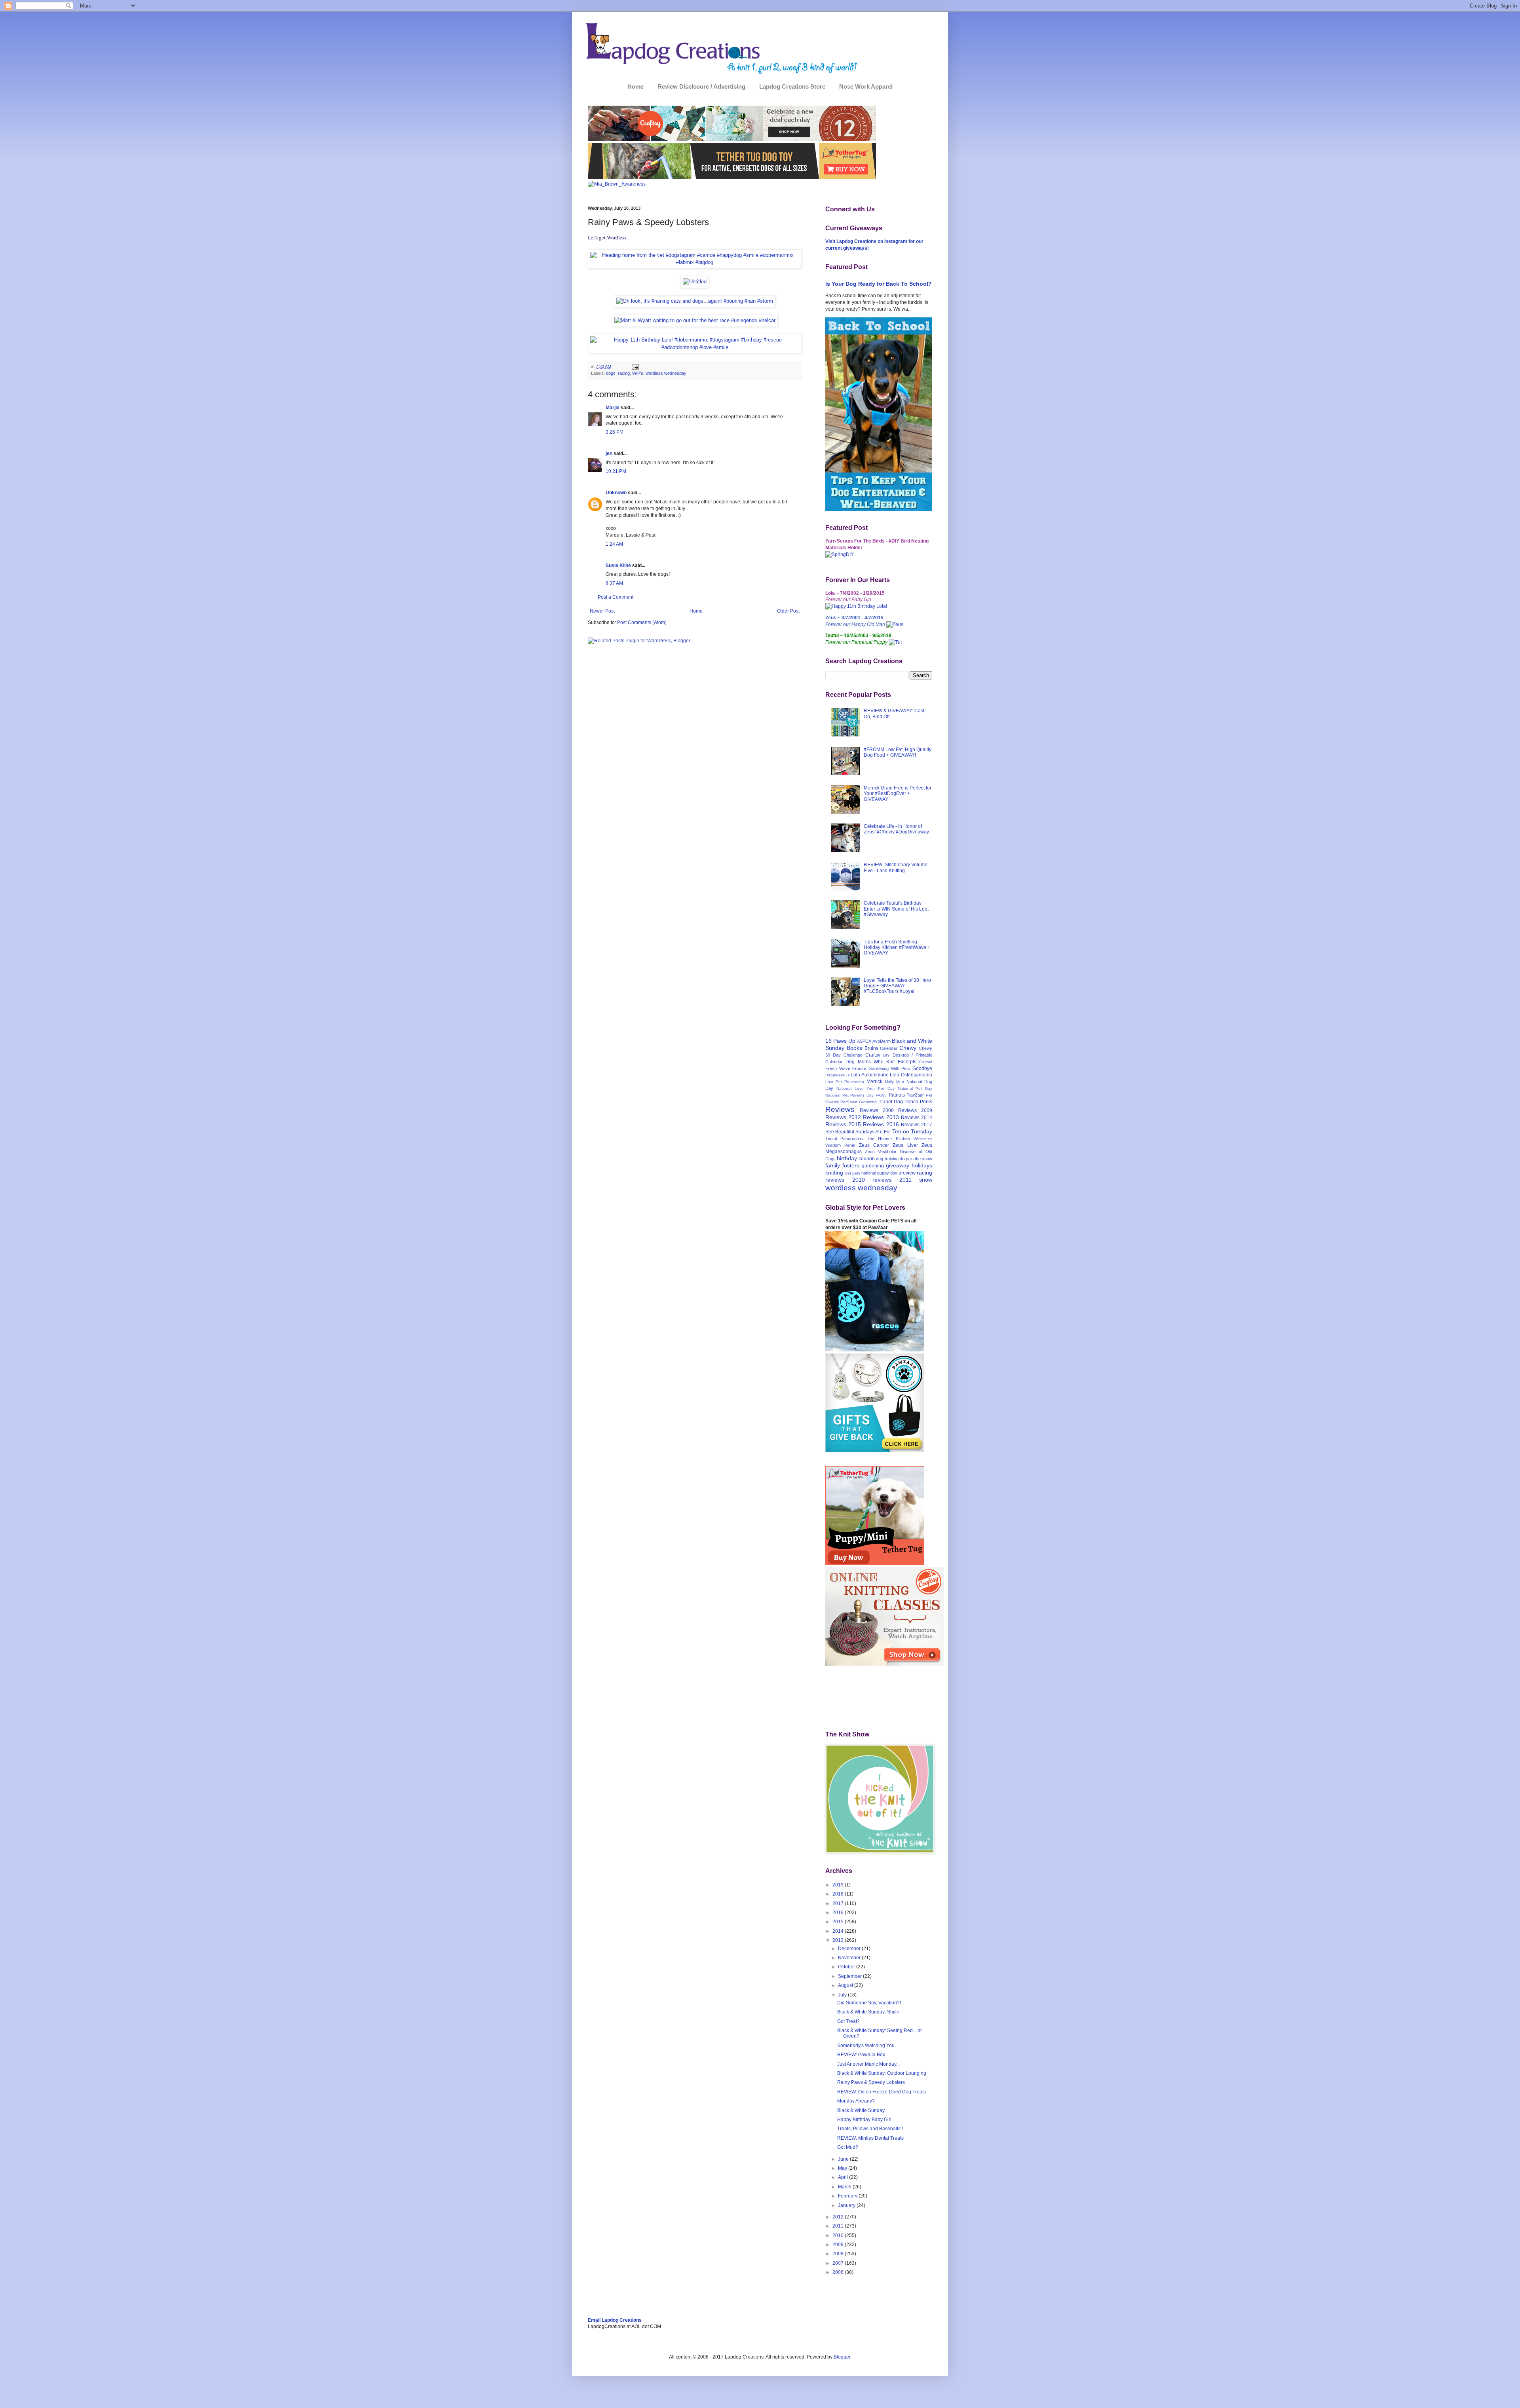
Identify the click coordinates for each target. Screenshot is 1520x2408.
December (850, 1949)
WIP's (638, 373)
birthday (847, 1158)
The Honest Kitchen (888, 1139)
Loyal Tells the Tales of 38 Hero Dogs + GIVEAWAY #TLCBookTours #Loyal (897, 986)
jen (609, 454)
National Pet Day (915, 1088)
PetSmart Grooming (859, 1102)
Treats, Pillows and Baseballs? (870, 2129)
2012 (839, 2217)
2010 (839, 2235)
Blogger (842, 2357)
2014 (839, 1931)
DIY (886, 1055)
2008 (839, 2254)
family (833, 1165)
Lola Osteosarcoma (911, 1075)
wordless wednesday (666, 373)
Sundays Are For (873, 1132)
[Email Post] (635, 366)
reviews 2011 (892, 1180)
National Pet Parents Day (849, 1095)
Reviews (840, 1109)
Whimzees (923, 1139)
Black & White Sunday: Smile (868, 2012)
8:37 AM (614, 583)
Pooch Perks (918, 1102)
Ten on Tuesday (912, 1131)
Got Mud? (848, 2147)
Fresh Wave (838, 1068)
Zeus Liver (905, 1145)
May (843, 2168)
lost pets (852, 1173)
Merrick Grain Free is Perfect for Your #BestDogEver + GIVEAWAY (898, 794)
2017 (839, 1903)
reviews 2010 (845, 1180)
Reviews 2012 (843, 1117)
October (847, 1967)
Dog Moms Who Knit (870, 1062)
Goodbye (922, 1068)
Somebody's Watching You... (868, 2046)
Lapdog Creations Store (792, 86)
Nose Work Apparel (866, 86)
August (846, 1985)
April (844, 2177)
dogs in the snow (916, 1159)
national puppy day (879, 1173)
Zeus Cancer (874, 1145)
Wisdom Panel (840, 1145)
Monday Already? (856, 2101)
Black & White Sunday (861, 2110)
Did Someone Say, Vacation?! (869, 2003)
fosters (851, 1165)
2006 (839, 2272)
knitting (834, 1173)
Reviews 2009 (915, 1110)
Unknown (616, 493)
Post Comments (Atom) (642, 622)
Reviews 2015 (843, 1124)
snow (926, 1180)
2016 (839, 1913)
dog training (887, 1159)
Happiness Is (837, 1075)
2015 (839, 1922)
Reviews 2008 (877, 1110)
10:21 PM (616, 471)
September (850, 1976)
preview (907, 1173)
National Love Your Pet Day (865, 1088)
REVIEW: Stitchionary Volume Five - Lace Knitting (896, 867)
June (844, 2159)
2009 (839, 2245)
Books (854, 1048)
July (843, 1995)
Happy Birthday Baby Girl (864, 2120)
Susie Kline (618, 565)
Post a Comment (616, 597)
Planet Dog (891, 1102)
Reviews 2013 (881, 1117)
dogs (611, 373)
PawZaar (915, 1095)
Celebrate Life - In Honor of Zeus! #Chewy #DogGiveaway (896, 829)
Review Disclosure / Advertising (701, 86)
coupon (867, 1159)
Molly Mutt (894, 1082)
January (847, 2205)
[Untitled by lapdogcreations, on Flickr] (695, 282)
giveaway (898, 1165)
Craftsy (873, 1055)
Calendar (889, 1048)
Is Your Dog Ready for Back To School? (879, 284)
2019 (839, 1885)
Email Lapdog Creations (615, 2320)
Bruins (871, 1048)
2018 (839, 1894)
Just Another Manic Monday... (868, 2064)
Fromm (859, 1068)
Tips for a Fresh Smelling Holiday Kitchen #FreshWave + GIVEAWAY (897, 948)
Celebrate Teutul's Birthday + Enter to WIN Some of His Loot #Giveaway (896, 909)
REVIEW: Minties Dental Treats (870, 2138)
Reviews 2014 (917, 1118)
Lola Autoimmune (870, 1075)
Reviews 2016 (881, 1124)
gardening (873, 1166)
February (848, 2196)
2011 (839, 2226)
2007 (839, 2263)
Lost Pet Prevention (845, 1082)
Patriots (897, 1095)
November (850, 1958)
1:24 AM (614, 544)
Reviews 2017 (917, 1125)
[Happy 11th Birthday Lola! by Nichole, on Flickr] (856, 606)
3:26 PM (615, 432)
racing (624, 373)
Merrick (874, 1082)
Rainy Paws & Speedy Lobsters (871, 2082)
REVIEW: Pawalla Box (861, 2055)
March (845, 2187)
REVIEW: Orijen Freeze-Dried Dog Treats (882, 2092)
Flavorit (926, 1062)
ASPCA (864, 1041)
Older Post (788, 611)
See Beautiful (840, 1132)
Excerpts (907, 1062)
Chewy (908, 1048)
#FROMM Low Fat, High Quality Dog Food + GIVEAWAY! (898, 752)
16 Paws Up (840, 1041)
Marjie (613, 408)
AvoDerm (882, 1041)
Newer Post (602, 611)
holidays (922, 1165)
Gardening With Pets (889, 1068)
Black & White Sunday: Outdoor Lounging (882, 2073)
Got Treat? (848, 2021)
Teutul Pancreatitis (844, 1139)
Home (636, 86)
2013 (839, 1940)
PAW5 (881, 1095)
